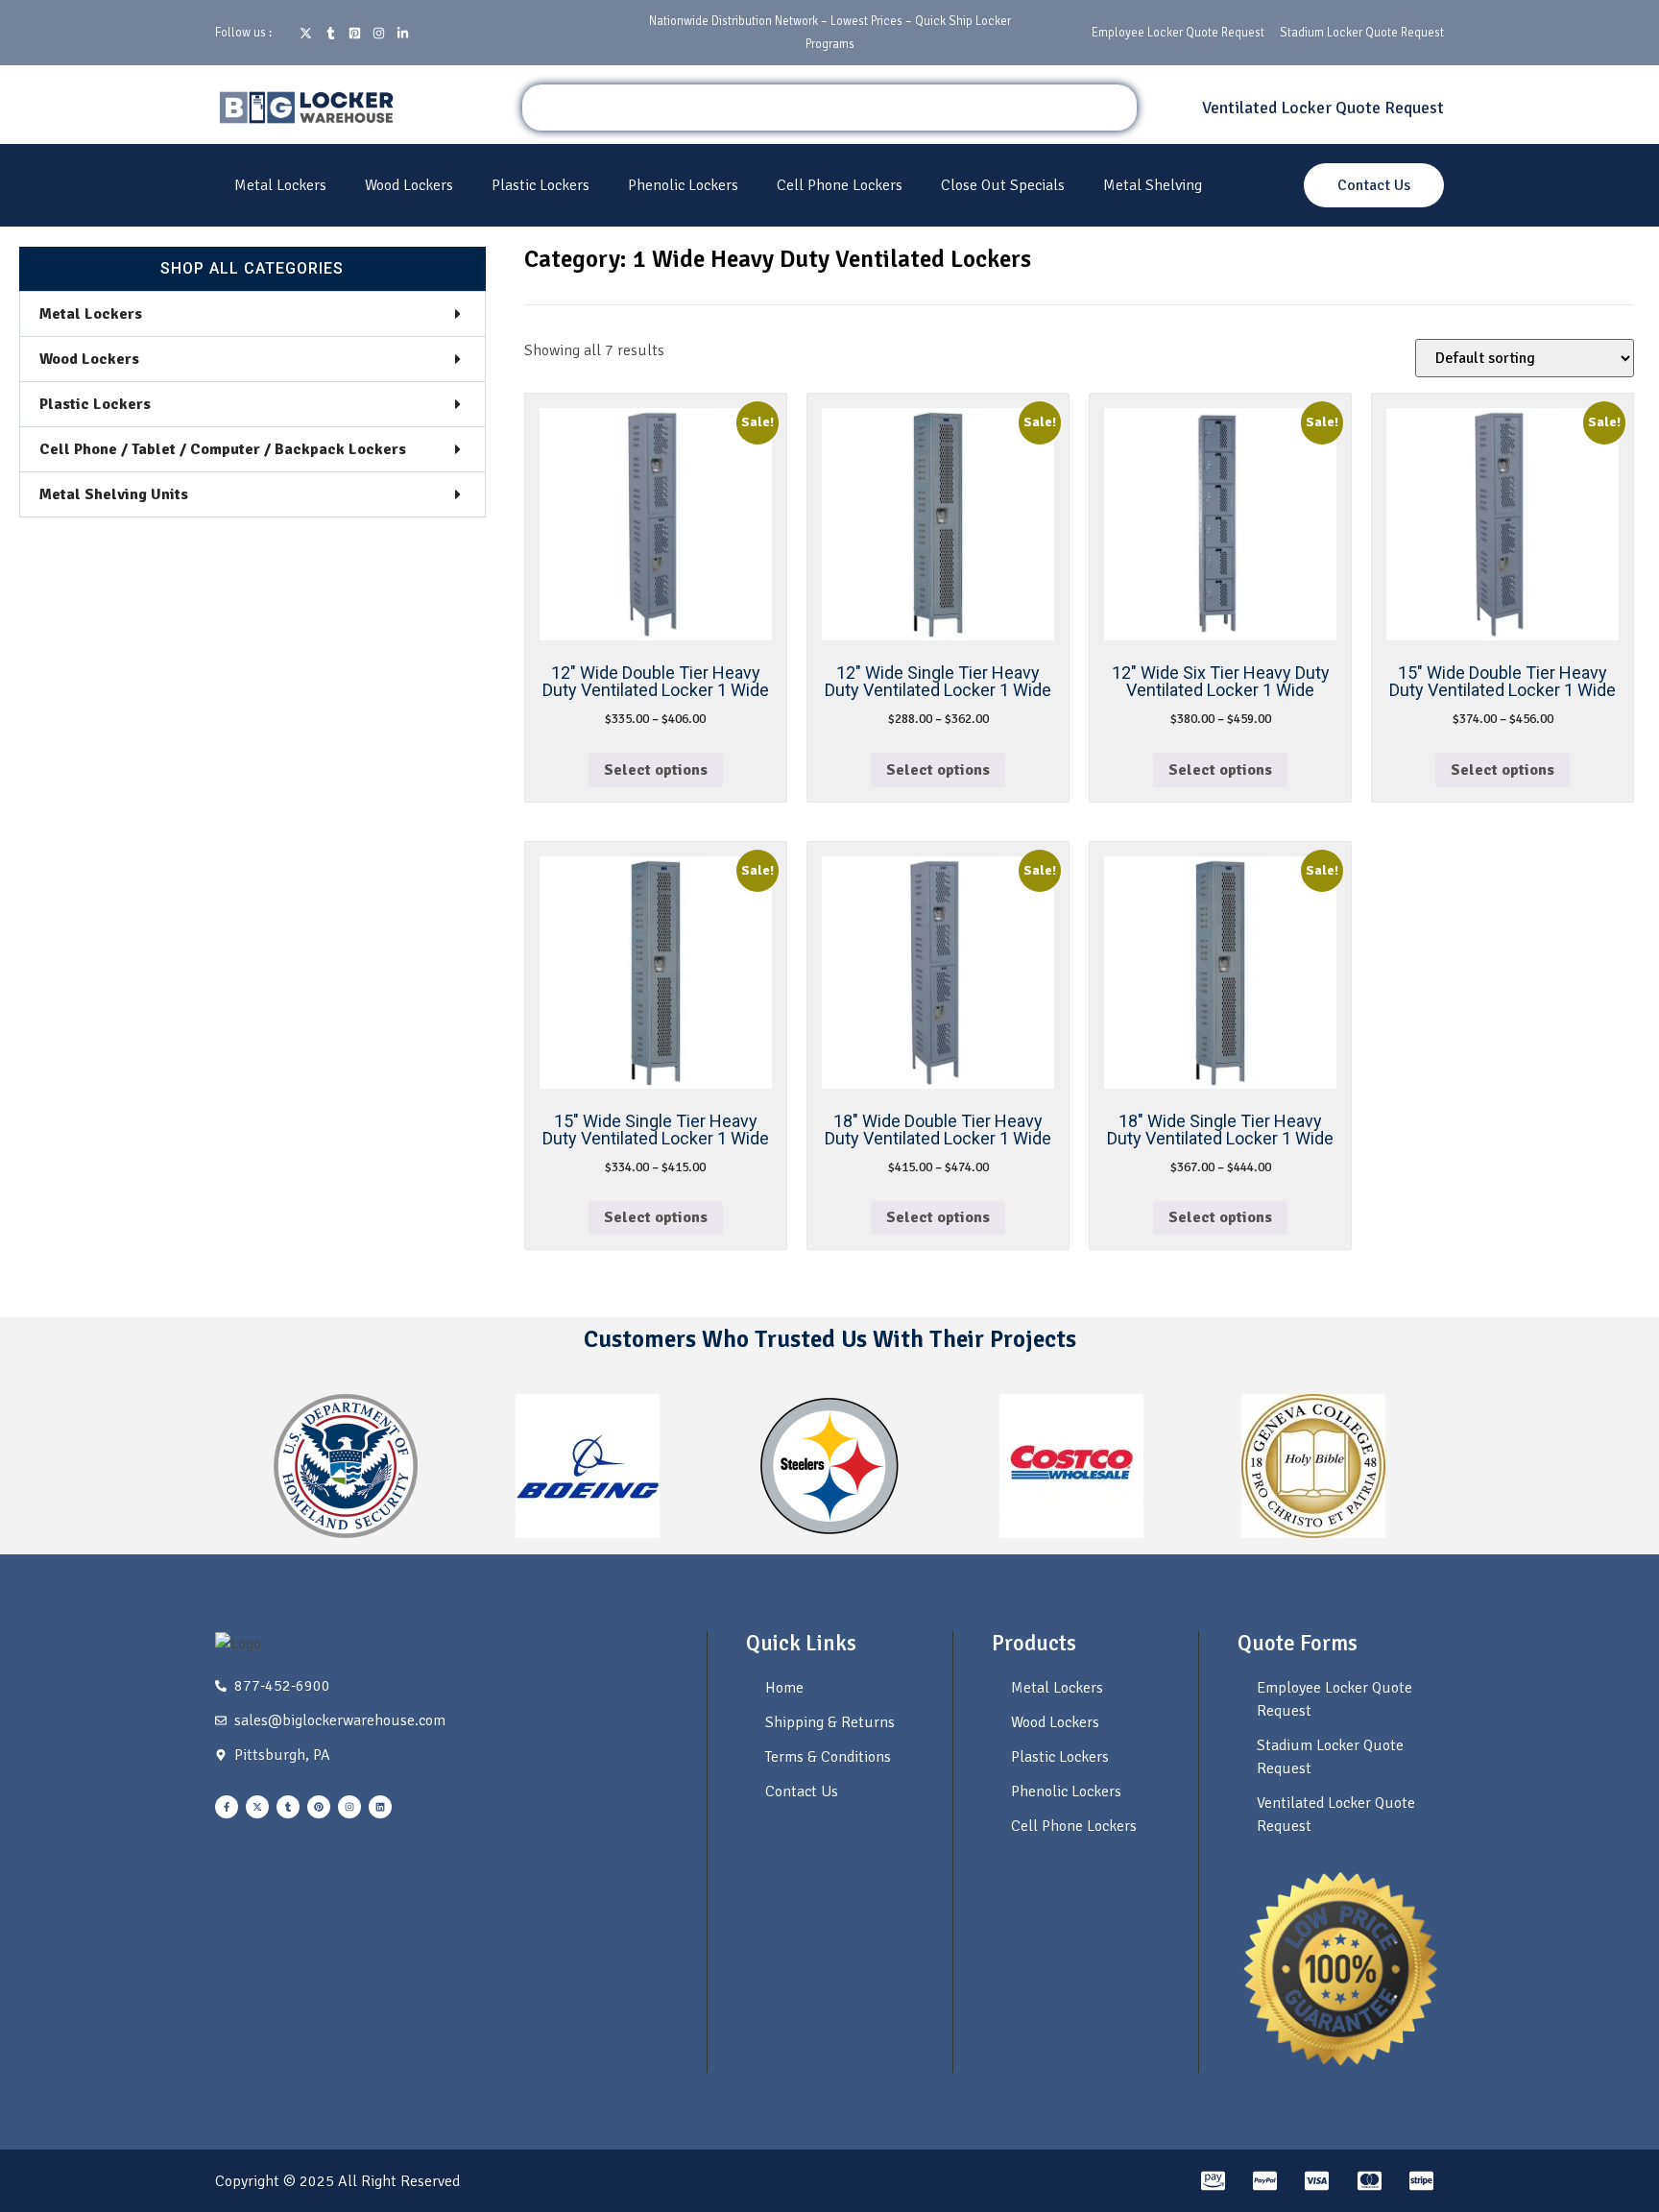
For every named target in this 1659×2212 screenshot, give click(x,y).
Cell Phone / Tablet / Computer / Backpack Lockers (223, 449)
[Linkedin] (380, 1807)
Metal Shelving (1153, 185)
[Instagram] (349, 1807)
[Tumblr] (288, 1807)
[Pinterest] (319, 1807)
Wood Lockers (409, 185)
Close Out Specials (1003, 185)
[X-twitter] (257, 1807)
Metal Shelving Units (114, 494)
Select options (656, 770)
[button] (252, 314)
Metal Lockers (280, 185)
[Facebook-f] (227, 1807)
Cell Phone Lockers (840, 185)
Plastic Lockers (541, 185)
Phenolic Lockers (683, 185)
